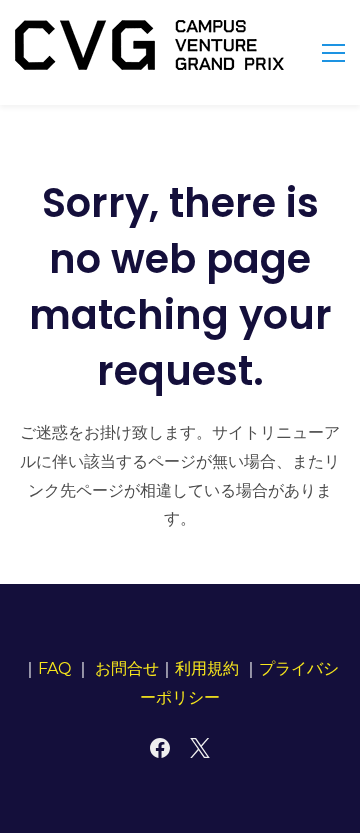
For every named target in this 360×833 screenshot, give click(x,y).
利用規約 (207, 668)
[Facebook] (160, 748)
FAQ (54, 668)
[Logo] (149, 45)
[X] (200, 748)
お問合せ (127, 668)
